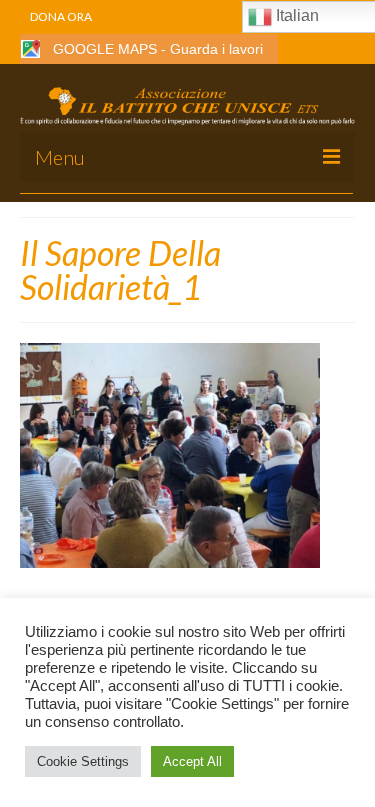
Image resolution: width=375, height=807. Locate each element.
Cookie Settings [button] (83, 761)
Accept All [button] (192, 761)
